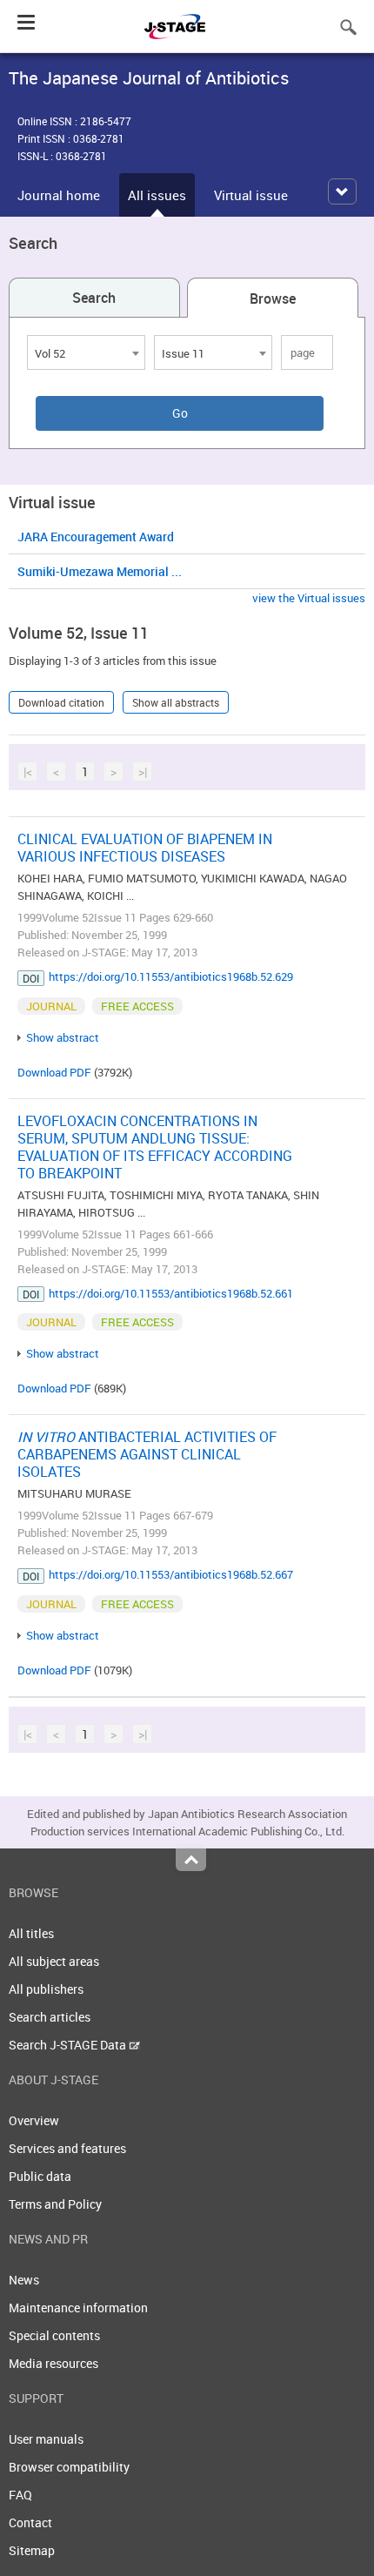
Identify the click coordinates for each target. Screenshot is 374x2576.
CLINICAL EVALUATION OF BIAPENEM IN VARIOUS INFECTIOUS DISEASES (145, 848)
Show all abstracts (176, 702)
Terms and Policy (55, 2204)
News (24, 2280)
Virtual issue (251, 195)
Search (94, 298)
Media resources (53, 2363)
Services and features (67, 2148)
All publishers (46, 1989)
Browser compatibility (69, 2467)
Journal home (59, 195)
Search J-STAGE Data (69, 2045)
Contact (30, 2522)
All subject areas (54, 1961)
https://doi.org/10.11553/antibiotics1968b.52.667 (171, 1574)
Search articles (50, 2017)
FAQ (20, 2495)
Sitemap (32, 2550)
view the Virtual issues (309, 598)
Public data (40, 2176)
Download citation (61, 702)
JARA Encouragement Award (96, 537)
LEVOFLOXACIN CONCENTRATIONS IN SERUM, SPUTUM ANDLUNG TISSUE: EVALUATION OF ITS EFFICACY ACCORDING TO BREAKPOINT (155, 1147)
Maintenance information (78, 2308)
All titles (31, 1933)
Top (191, 1860)
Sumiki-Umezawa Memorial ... (100, 571)
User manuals (46, 2439)
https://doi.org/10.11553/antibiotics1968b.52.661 (171, 1293)
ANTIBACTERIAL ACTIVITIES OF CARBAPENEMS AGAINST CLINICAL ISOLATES (147, 1454)
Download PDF (54, 1072)
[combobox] (86, 352)
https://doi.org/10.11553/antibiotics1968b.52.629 (171, 976)
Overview (34, 2120)
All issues (157, 195)
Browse (273, 299)
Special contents (54, 2335)
